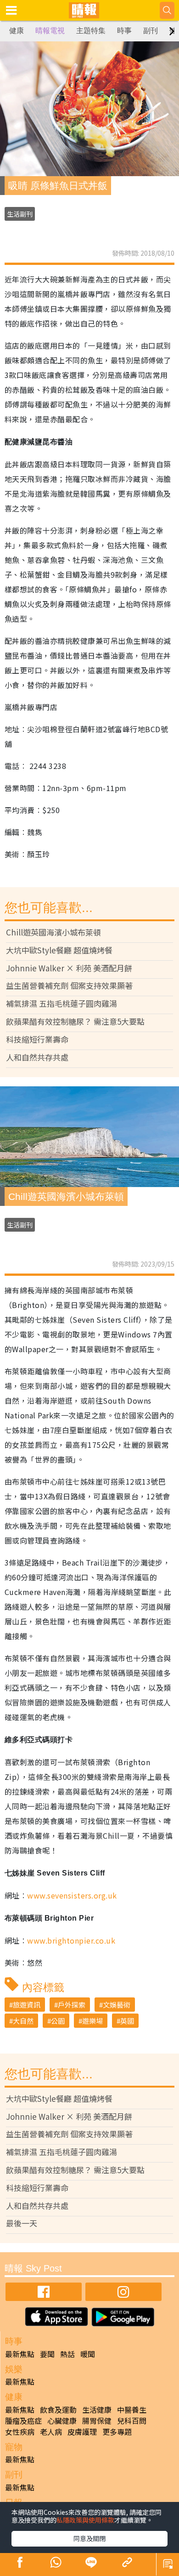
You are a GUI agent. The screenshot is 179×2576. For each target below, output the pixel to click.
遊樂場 (92, 2021)
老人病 (51, 2432)
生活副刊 (20, 214)
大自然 (23, 2021)
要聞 (47, 2354)
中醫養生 (132, 2410)
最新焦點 (20, 2354)
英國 (127, 2021)
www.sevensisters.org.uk (72, 1895)
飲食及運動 (58, 2410)
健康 (17, 31)
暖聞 (88, 2354)
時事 (124, 31)
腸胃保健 (97, 2421)
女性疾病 (20, 2432)
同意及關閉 (89, 2538)
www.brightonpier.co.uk (71, 1940)
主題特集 (91, 31)
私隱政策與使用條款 (85, 2520)
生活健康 (97, 2410)
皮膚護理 (82, 2432)
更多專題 (117, 2432)
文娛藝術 (117, 2005)
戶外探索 (72, 2005)
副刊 (151, 31)
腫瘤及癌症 (23, 2421)
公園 (58, 2021)
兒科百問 (132, 2421)
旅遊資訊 (27, 2005)
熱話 (67, 2354)
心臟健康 (62, 2421)
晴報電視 (50, 31)
